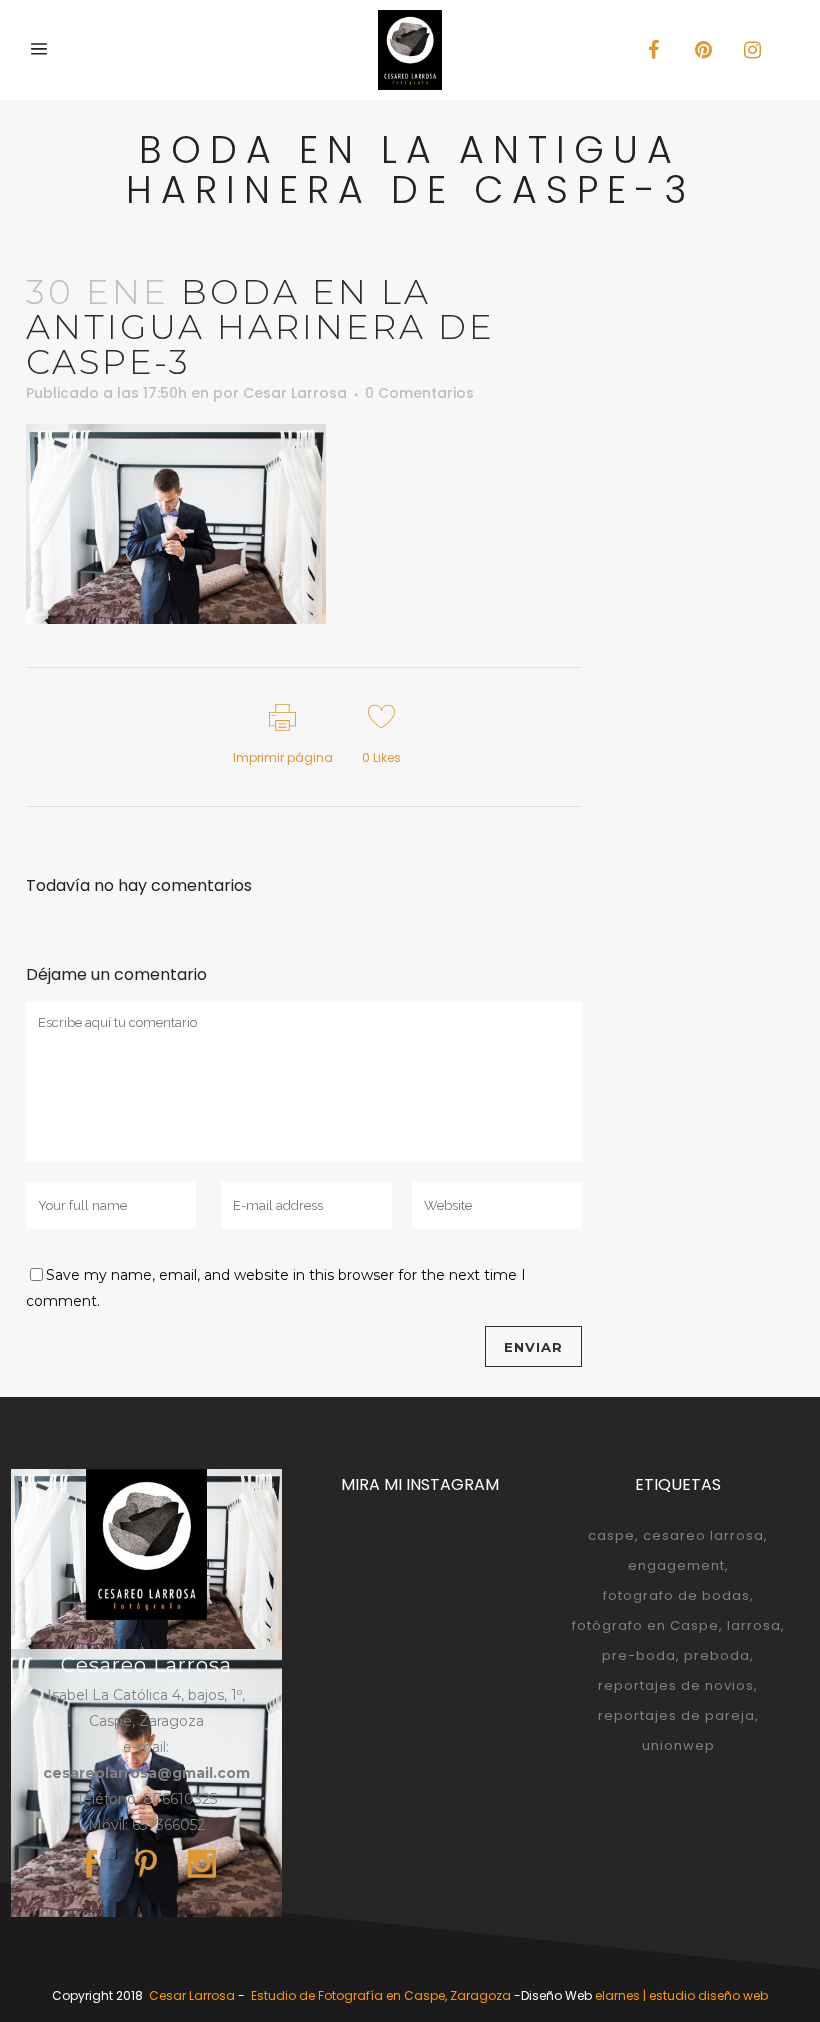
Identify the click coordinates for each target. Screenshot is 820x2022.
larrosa (754, 1625)
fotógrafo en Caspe (645, 1625)
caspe (611, 1535)
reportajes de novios (676, 1685)
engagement (676, 1565)
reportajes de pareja (676, 1715)
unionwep (678, 1745)
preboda (717, 1655)
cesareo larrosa (703, 1535)
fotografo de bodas (676, 1595)
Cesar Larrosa (295, 393)
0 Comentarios (419, 393)
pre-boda (639, 1655)
